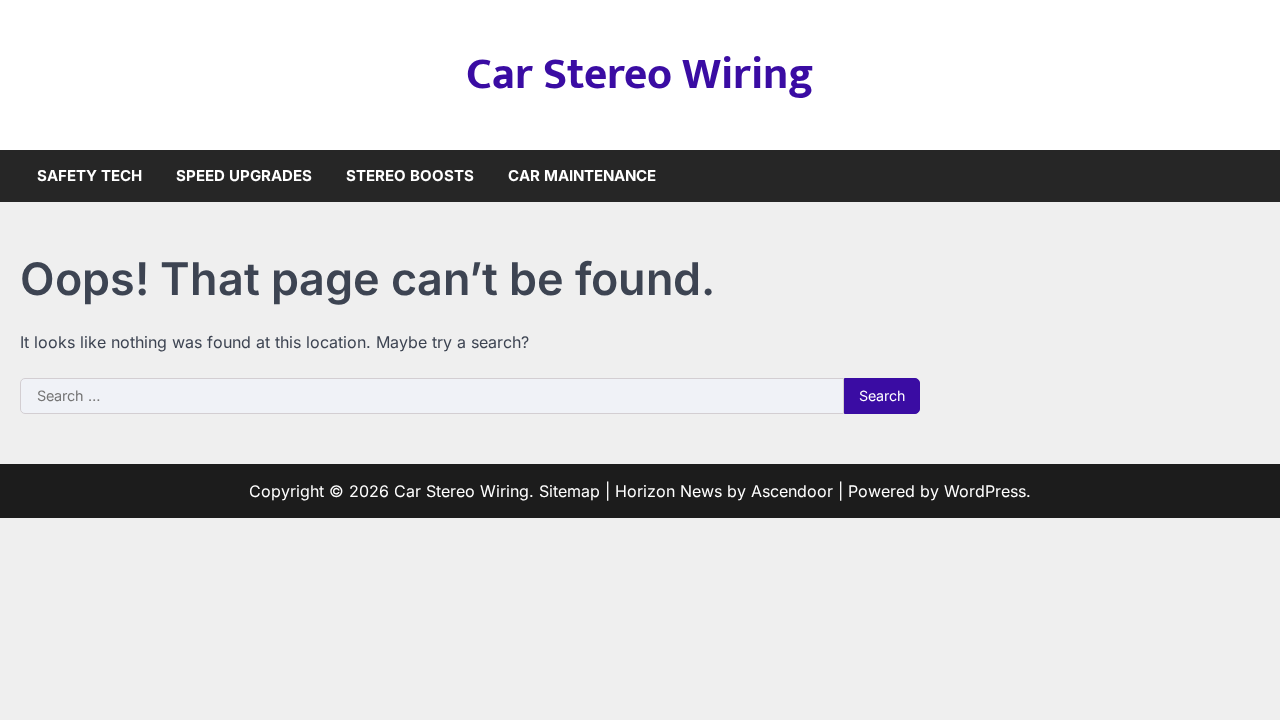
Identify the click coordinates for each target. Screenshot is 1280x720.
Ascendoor (792, 491)
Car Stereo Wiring (640, 74)
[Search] (1245, 176)
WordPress (985, 491)
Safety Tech (89, 175)
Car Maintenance (582, 175)
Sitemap (569, 491)
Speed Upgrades (244, 175)
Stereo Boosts (410, 175)
